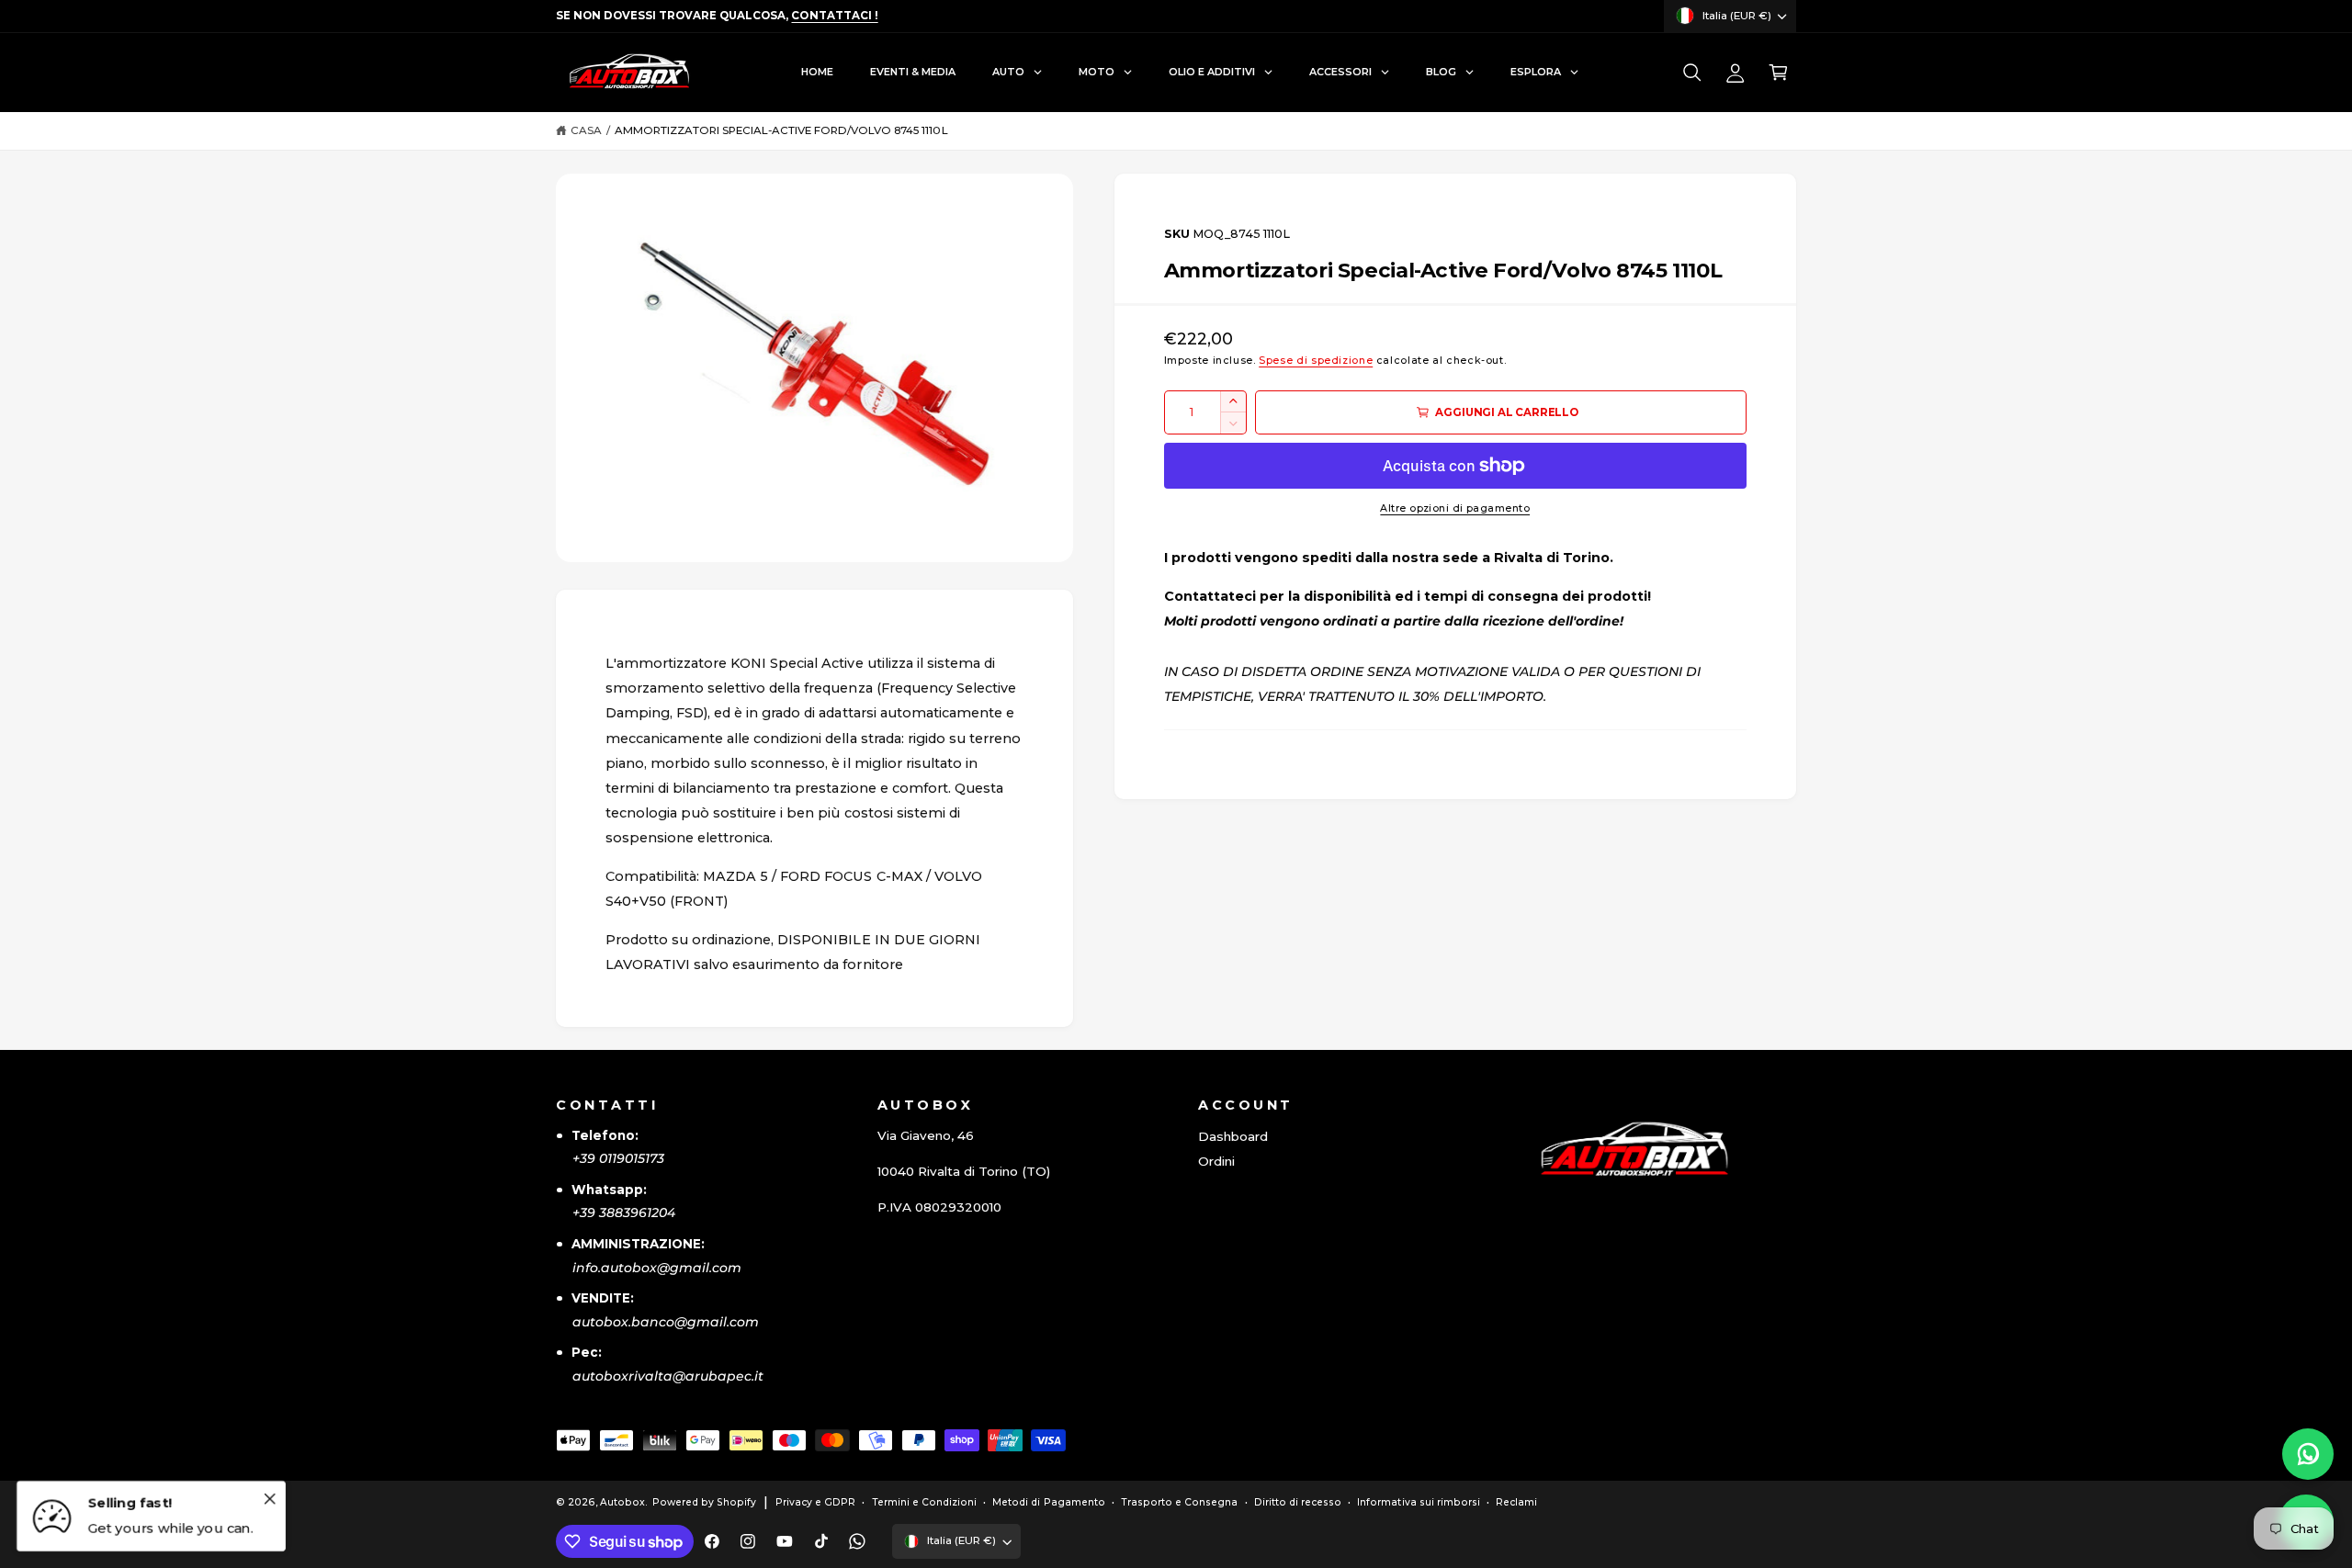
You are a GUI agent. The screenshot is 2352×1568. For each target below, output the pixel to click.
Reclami (1516, 1502)
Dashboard (1233, 1136)
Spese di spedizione (1316, 361)
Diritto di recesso (1298, 1502)
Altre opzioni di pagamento (1455, 508)
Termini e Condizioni (924, 1502)
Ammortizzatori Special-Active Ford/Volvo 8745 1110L (781, 130)
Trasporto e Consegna (1179, 1502)
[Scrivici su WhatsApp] (2308, 1454)
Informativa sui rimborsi (1418, 1502)
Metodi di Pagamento (1048, 1502)
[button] (1692, 73)
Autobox (622, 1502)
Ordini (1216, 1161)
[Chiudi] (269, 1498)
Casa (586, 130)
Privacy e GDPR (815, 1502)
